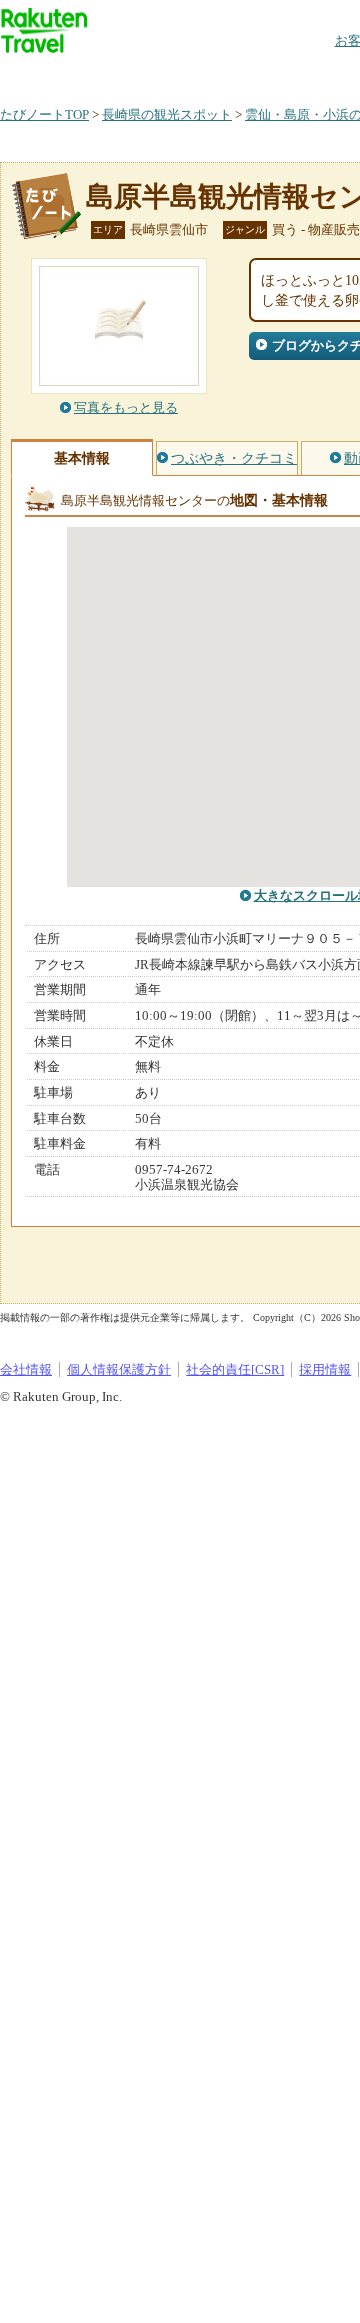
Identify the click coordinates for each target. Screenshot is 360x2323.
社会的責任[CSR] (235, 1369)
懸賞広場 (234, 74)
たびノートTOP (44, 114)
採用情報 (325, 1369)
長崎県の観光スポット (167, 114)
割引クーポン (316, 74)
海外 (152, 74)
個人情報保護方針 (119, 1369)
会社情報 (26, 1369)
